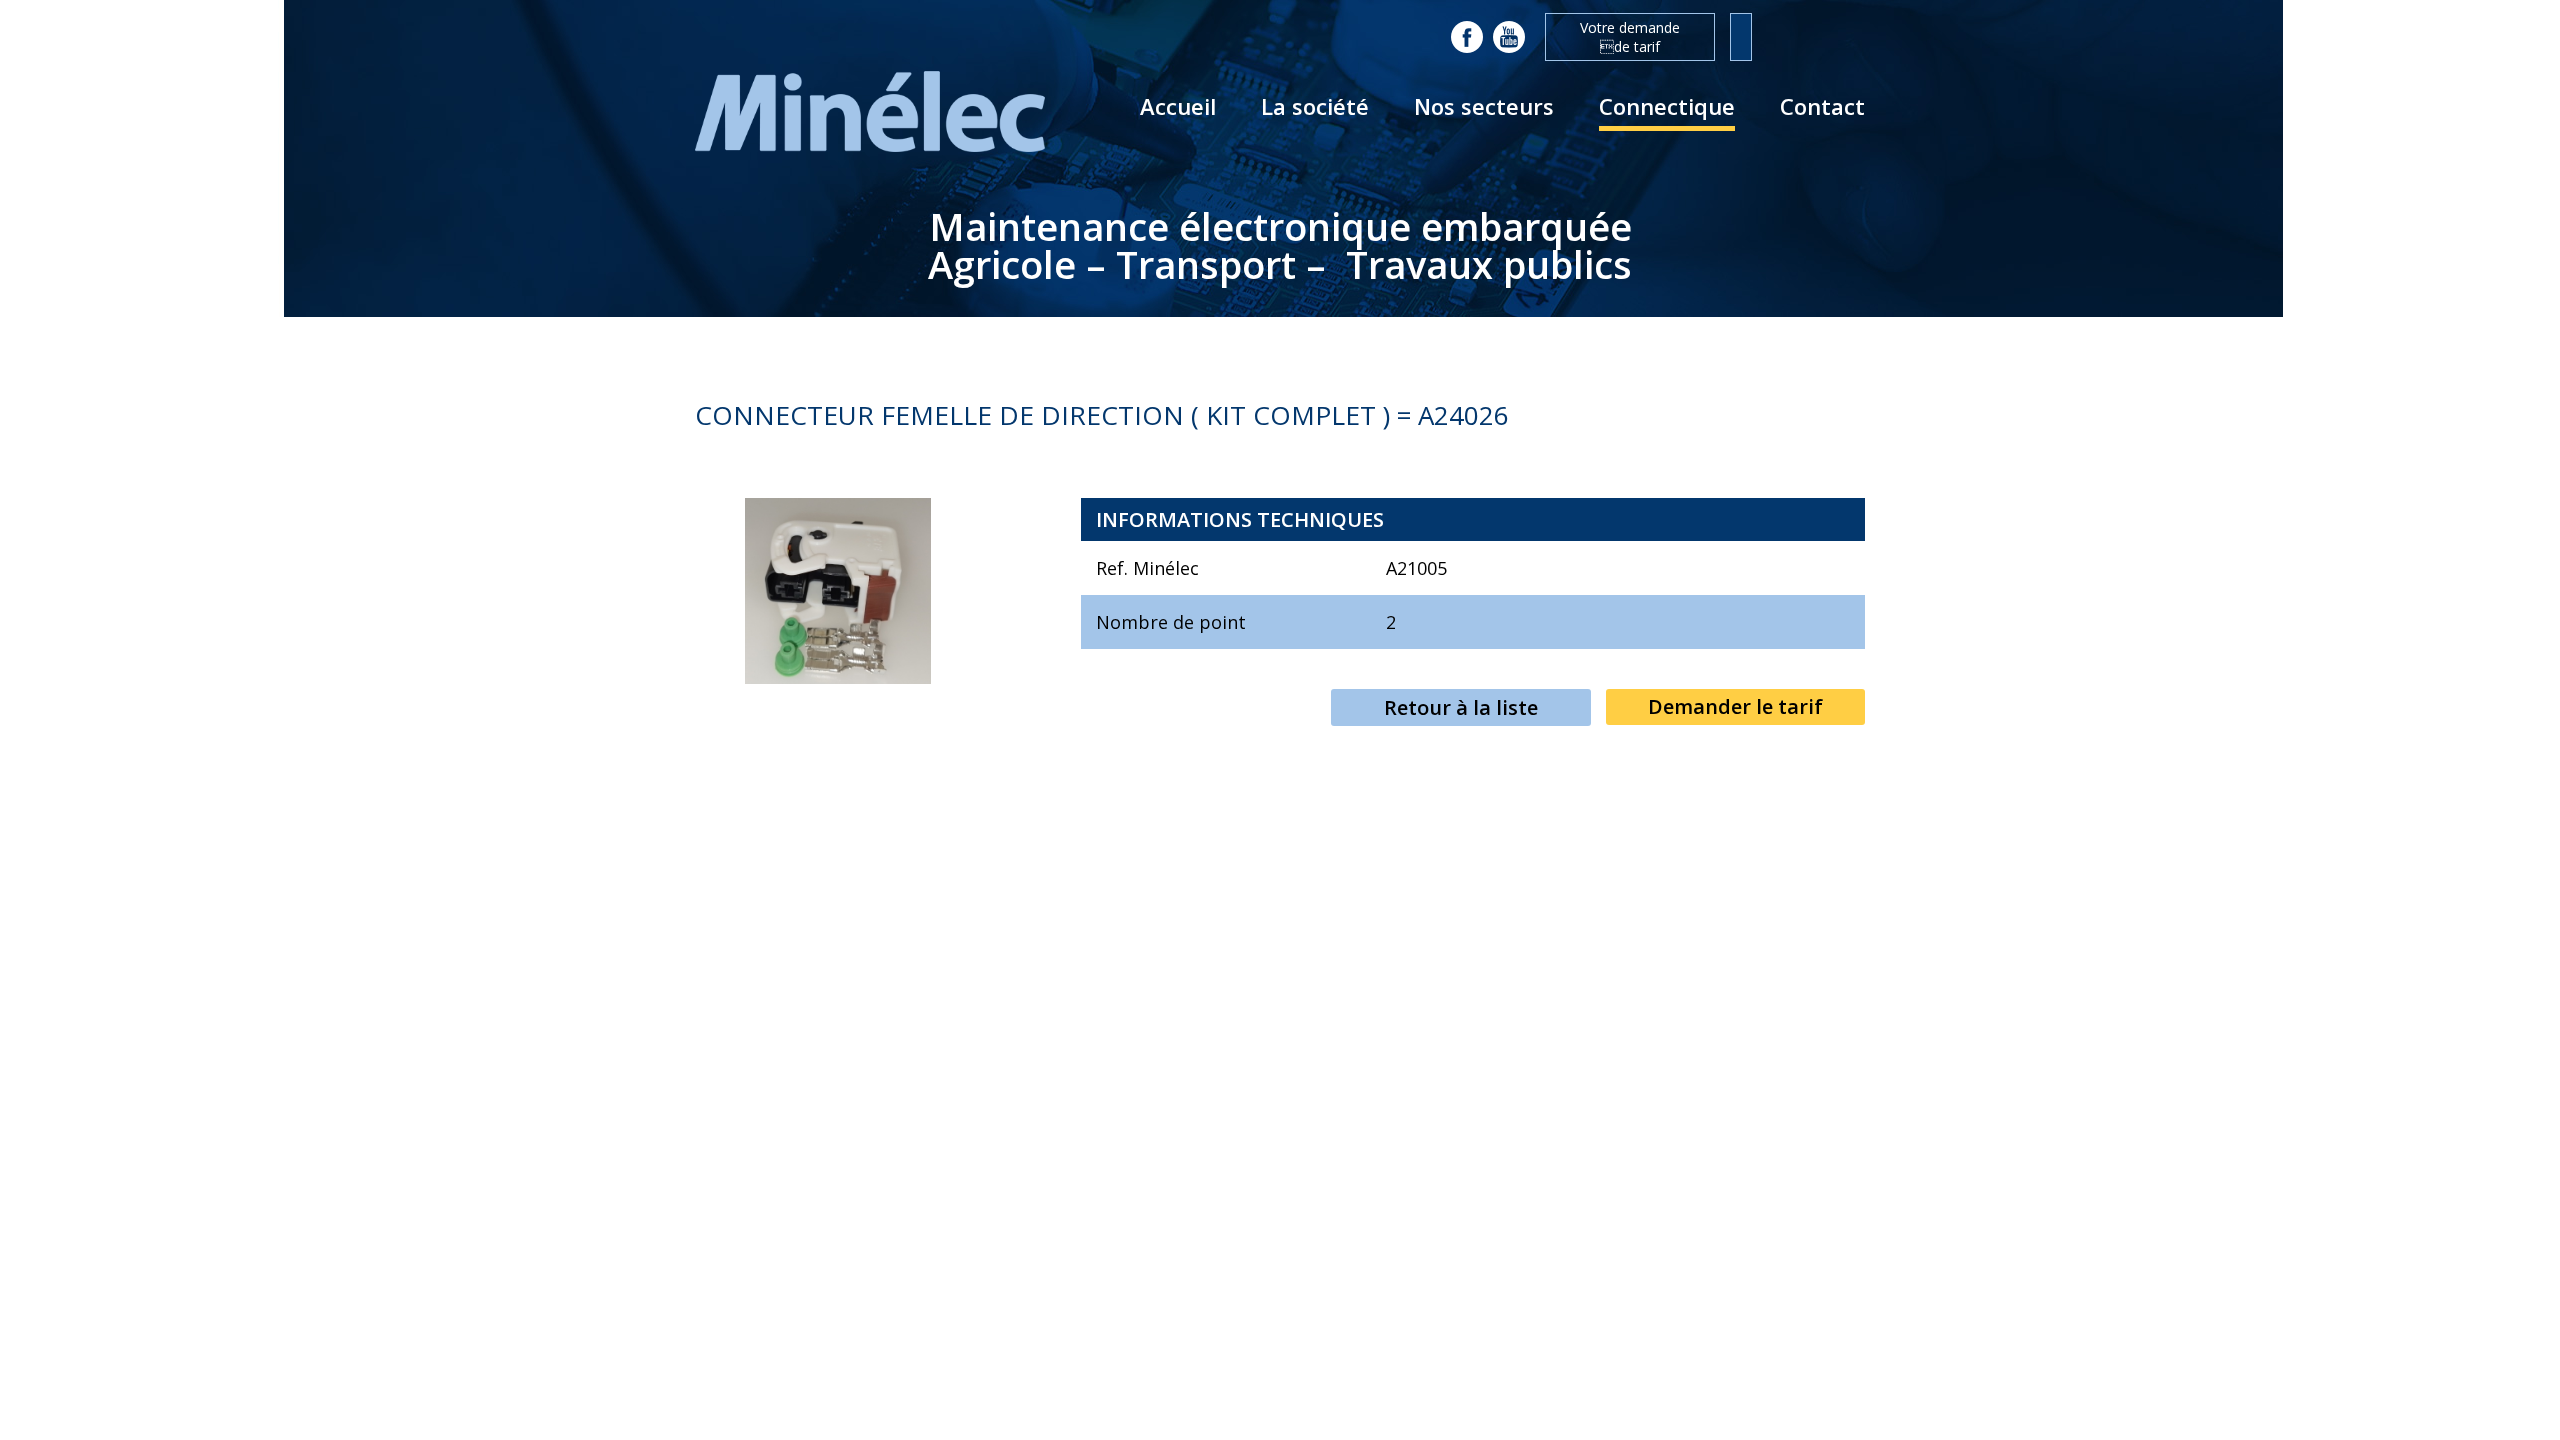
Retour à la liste (1461, 707)
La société (1315, 106)
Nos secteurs (1484, 106)
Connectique (1667, 106)
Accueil (1178, 106)
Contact (1822, 106)
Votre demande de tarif (1630, 37)
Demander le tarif (1735, 706)
